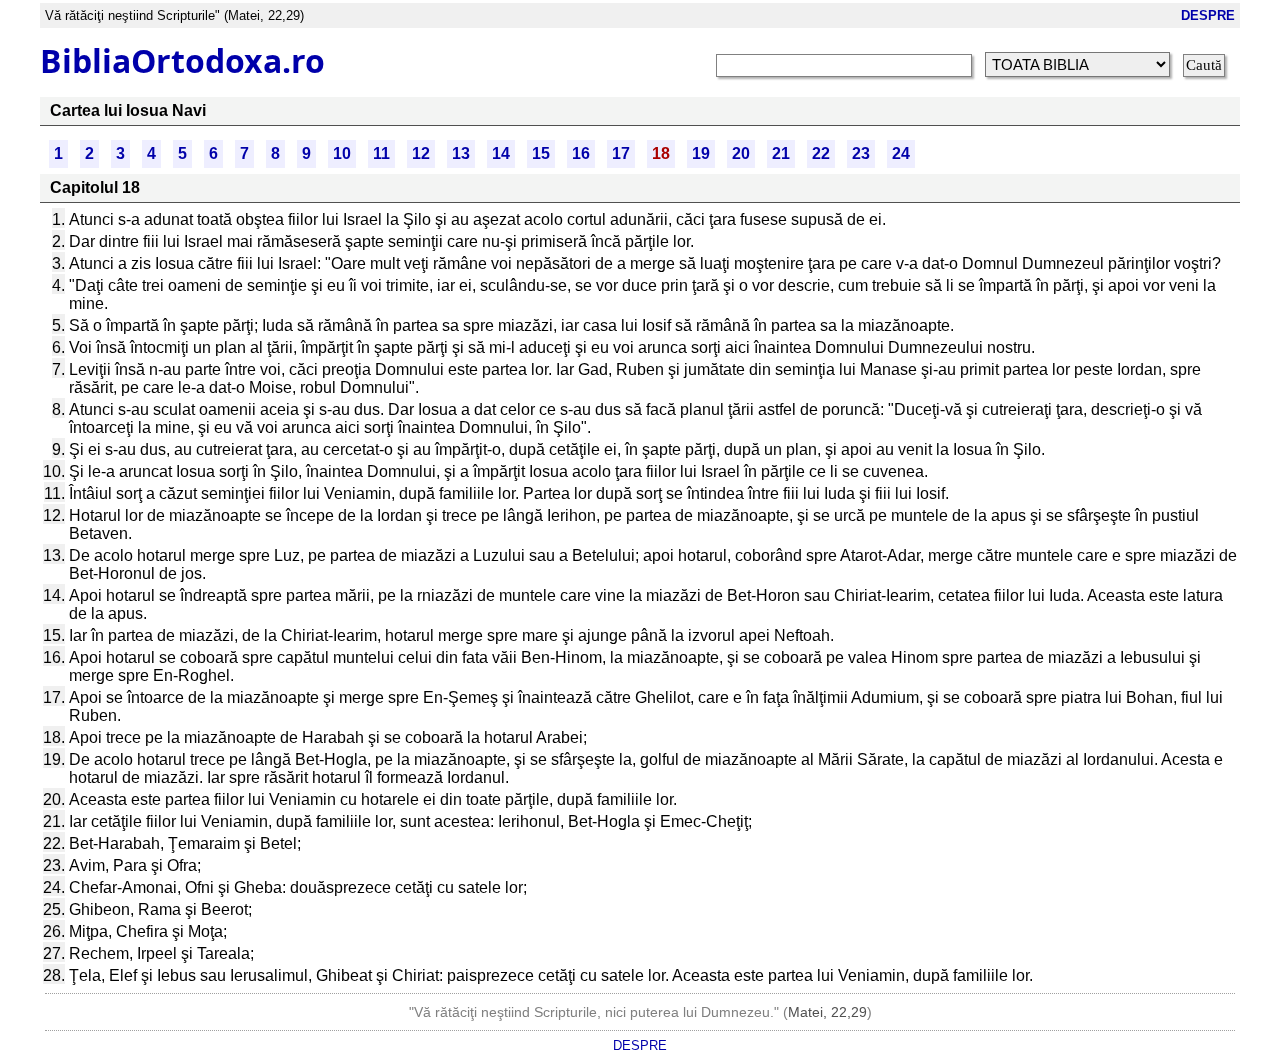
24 (901, 153)
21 (781, 153)
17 (621, 153)
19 (701, 153)
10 (342, 153)
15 (541, 153)
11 (381, 153)
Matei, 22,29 (827, 1012)
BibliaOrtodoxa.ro (182, 60)
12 (421, 153)
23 (861, 153)
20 (741, 153)
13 (461, 153)
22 (821, 153)
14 (501, 153)
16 (581, 153)
